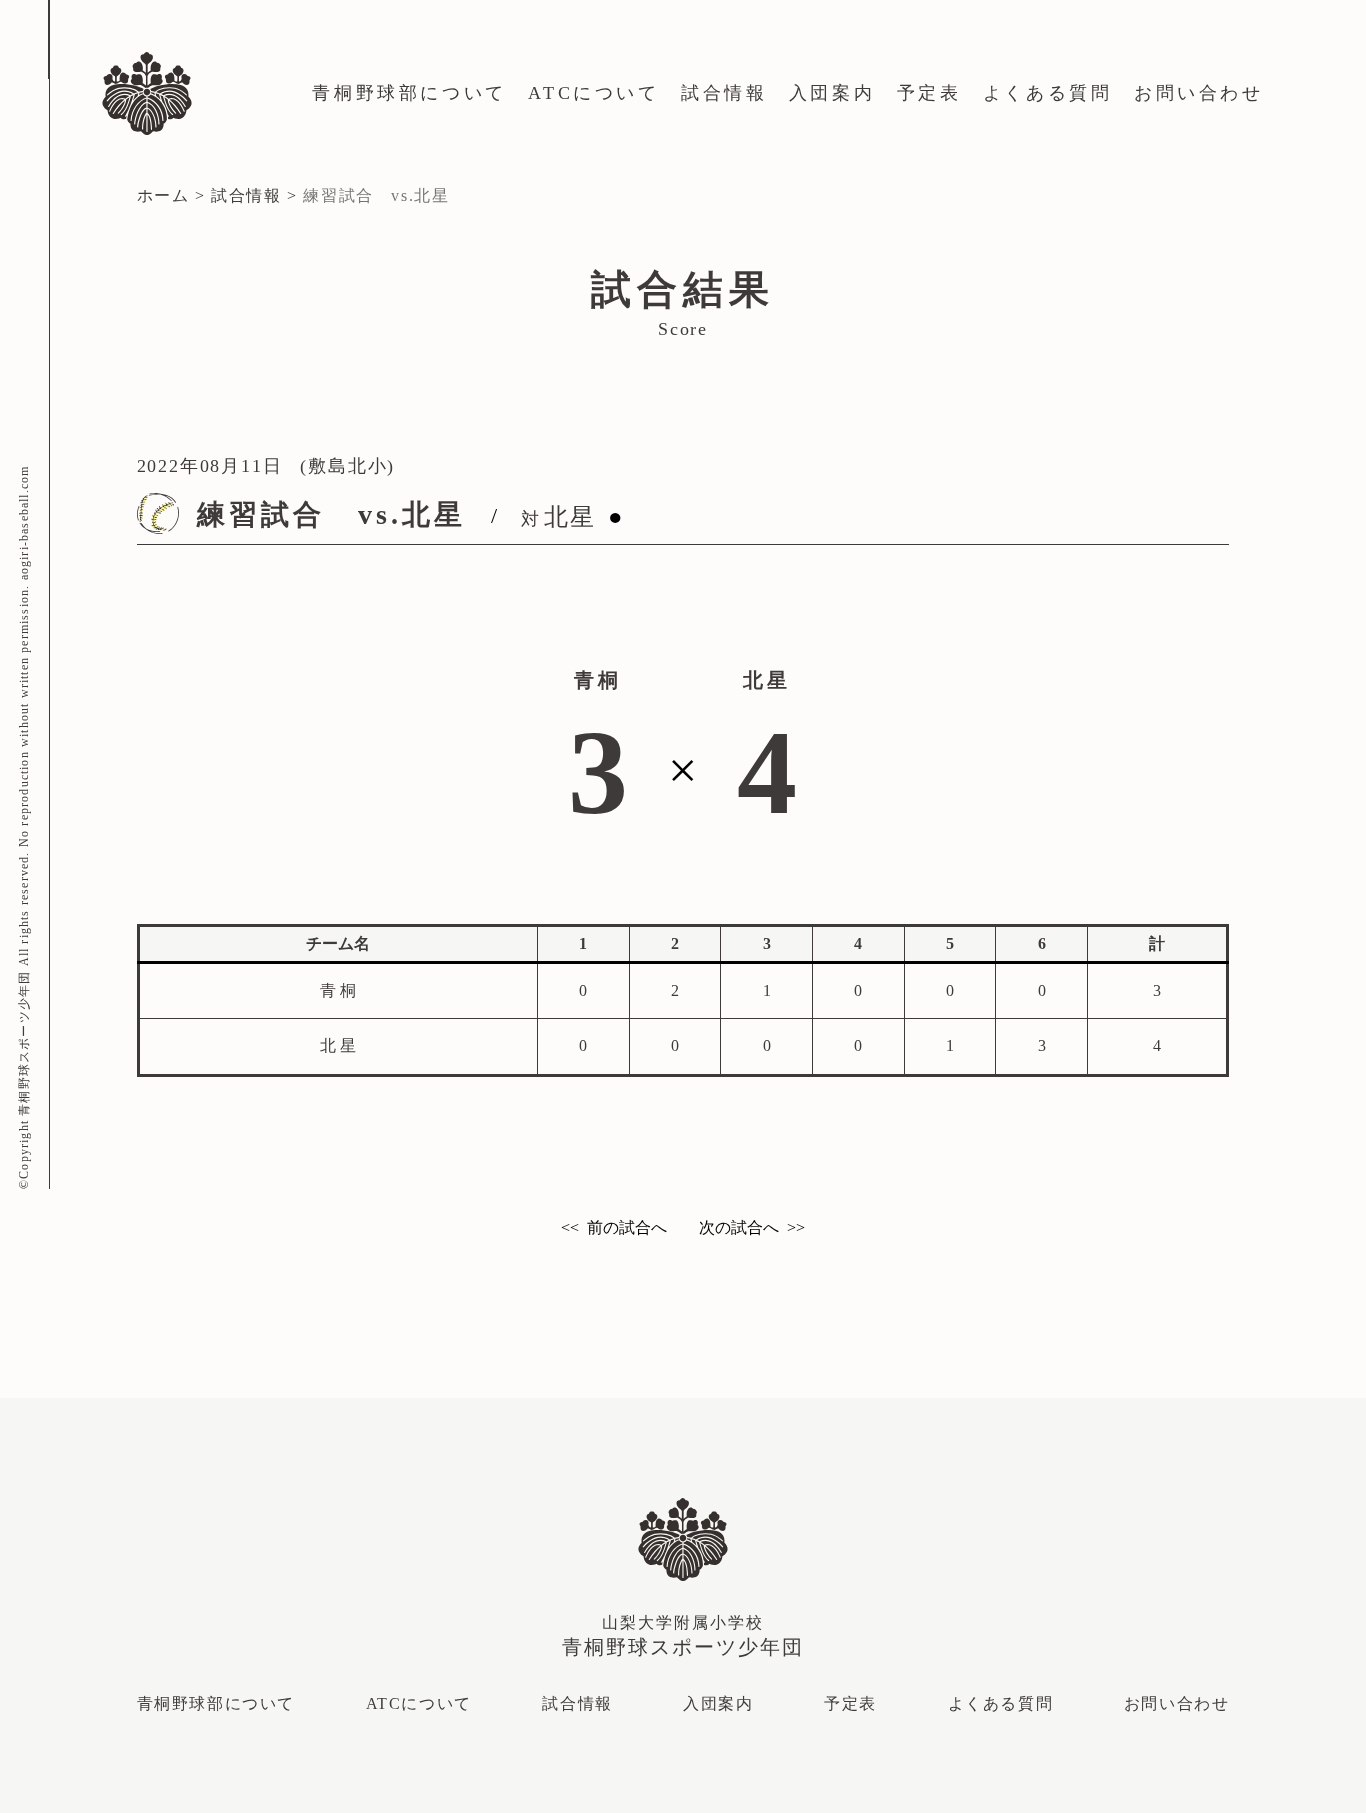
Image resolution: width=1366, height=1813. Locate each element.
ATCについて (593, 93)
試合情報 (724, 93)
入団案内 (832, 93)
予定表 (929, 93)
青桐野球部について (409, 93)
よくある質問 (1048, 93)
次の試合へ (739, 1227)
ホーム (163, 195)
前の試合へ (627, 1227)
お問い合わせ (1199, 93)
